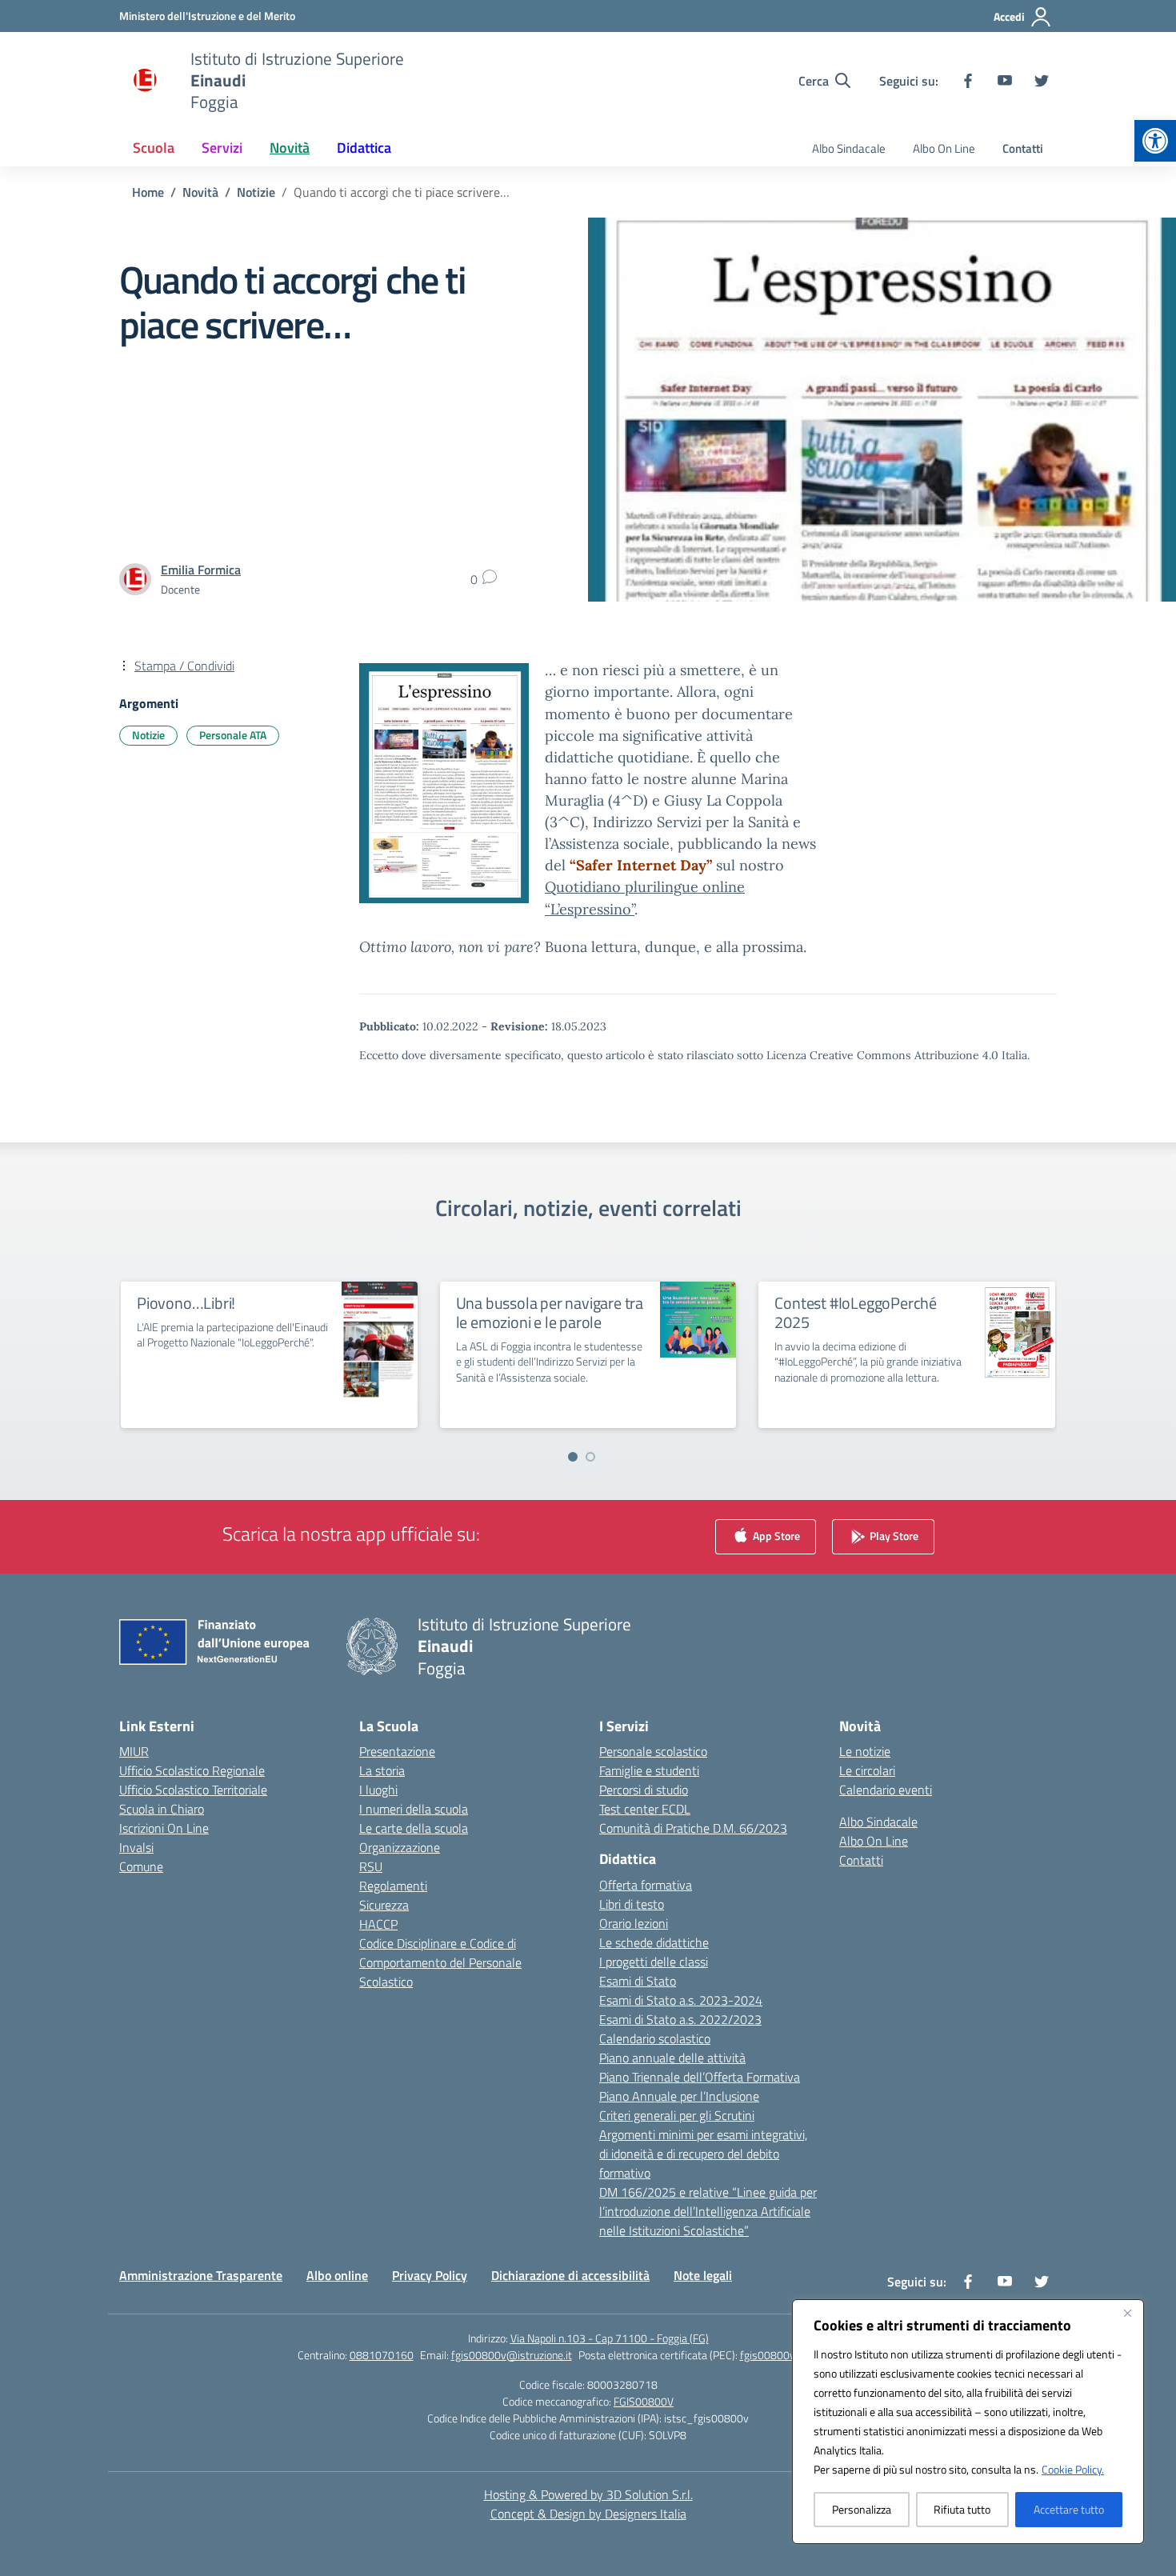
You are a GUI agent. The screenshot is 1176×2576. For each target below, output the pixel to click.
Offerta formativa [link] (646, 1885)
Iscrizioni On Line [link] (164, 1828)
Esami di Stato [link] (638, 1981)
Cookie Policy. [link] (1073, 2469)
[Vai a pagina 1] (573, 1457)
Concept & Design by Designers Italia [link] (588, 2514)
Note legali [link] (703, 2275)
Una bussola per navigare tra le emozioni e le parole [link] (550, 1312)
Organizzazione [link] (400, 1847)
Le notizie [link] (865, 1751)
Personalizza (862, 2509)
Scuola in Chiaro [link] (162, 1809)
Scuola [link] (154, 148)
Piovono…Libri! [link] (186, 1303)
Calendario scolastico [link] (655, 2038)
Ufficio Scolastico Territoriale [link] (193, 1790)
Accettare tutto (1069, 2509)
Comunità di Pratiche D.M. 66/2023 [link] (693, 1828)
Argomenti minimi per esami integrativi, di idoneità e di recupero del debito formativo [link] (703, 2154)
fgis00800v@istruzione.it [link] (512, 2355)
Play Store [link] (893, 1536)
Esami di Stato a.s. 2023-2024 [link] (681, 2000)
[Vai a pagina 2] (590, 1457)
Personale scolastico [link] (653, 1751)
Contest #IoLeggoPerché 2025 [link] (856, 1312)
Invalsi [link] (136, 1847)
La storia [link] (382, 1770)
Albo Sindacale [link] (849, 148)
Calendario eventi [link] (886, 1790)
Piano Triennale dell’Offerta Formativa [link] (700, 2077)
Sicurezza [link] (384, 1905)
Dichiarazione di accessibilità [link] (570, 2275)
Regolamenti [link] (393, 1886)
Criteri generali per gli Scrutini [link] (677, 2115)
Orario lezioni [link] (634, 1923)
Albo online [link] (337, 2275)
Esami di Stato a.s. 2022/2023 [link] (680, 2019)
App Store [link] (775, 1536)
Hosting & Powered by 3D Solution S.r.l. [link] (588, 2494)
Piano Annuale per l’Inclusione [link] (679, 2096)
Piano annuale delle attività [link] (672, 2058)
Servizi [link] (222, 148)
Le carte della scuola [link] (414, 1828)
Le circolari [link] (867, 1770)
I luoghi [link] (378, 1790)
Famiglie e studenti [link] (649, 1770)
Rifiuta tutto (962, 2509)
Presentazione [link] (397, 1751)
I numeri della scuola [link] (414, 1809)
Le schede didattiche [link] (654, 1942)
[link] (1155, 141)
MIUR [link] (134, 1751)
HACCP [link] (378, 1924)
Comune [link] (141, 1866)
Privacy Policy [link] (430, 2275)
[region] (968, 2422)
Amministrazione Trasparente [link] (201, 2275)
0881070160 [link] (382, 2355)
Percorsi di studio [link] (644, 1790)
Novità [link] (290, 148)
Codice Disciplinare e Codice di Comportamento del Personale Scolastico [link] (440, 1962)
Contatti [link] (1023, 148)
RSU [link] (371, 1866)
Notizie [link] (148, 735)
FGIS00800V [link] (644, 2401)
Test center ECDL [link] (645, 1809)
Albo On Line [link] (944, 148)
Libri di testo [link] (632, 1904)
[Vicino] (1127, 2313)
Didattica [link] (364, 148)
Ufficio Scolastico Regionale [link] (192, 1770)
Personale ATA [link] (233, 735)
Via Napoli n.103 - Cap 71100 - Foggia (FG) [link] (610, 2338)
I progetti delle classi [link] (654, 1962)
